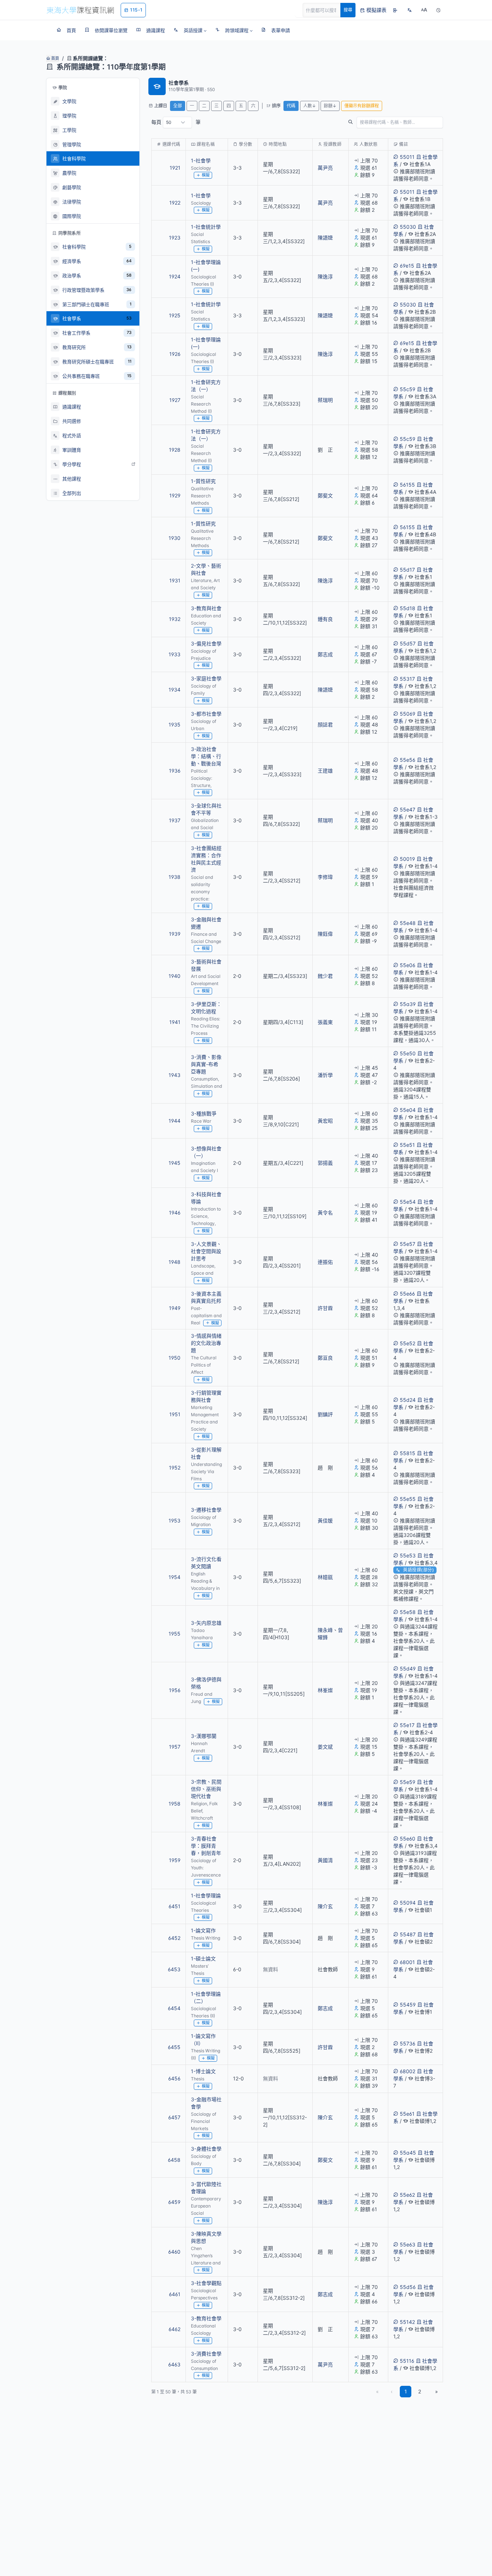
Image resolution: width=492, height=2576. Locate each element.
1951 (175, 1414)
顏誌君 (325, 724)
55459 (408, 2005)
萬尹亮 (325, 168)
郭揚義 (325, 1163)
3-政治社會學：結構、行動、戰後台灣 (206, 756)
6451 (175, 1906)
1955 (175, 1634)
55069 (408, 714)
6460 (174, 2252)
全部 (178, 106)
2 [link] (420, 2391)
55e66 (407, 1294)
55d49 (408, 1669)
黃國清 (325, 1860)
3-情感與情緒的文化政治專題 (206, 1343)
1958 (175, 1804)
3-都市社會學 (206, 714)
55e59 (408, 1782)
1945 (175, 1163)
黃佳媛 (325, 1520)
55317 (407, 679)
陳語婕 (325, 238)
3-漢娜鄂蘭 (204, 1736)
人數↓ (310, 106)
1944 (175, 1121)
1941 (175, 1022)
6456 (174, 2078)
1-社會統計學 (206, 227)
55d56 (408, 2287)
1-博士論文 (203, 2071)
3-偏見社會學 (206, 643)
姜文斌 (325, 1747)
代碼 (291, 106)
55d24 (408, 1400)
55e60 (408, 1839)
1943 (175, 1075)
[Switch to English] (410, 10)
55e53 (408, 1555)
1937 (175, 820)
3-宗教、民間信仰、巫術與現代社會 (206, 1789)
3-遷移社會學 (206, 1510)
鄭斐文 (325, 495)
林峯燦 (325, 1690)
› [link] (433, 182)
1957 (175, 1747)
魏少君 (325, 976)
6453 (174, 1969)
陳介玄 (325, 1906)
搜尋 (348, 10)
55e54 (408, 1202)
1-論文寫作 (203, 1930)
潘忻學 (325, 1075)
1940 (175, 976)
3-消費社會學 (206, 2354)
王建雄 (325, 771)
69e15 (407, 266)
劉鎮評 (325, 1414)
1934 (175, 690)
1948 (175, 1262)
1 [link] (406, 2391)
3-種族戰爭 (204, 1113)
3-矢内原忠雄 (206, 1623)
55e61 (407, 2114)
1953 (175, 1520)
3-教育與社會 (206, 608)
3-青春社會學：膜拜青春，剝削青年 (206, 1846)
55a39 (408, 1004)
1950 (175, 1358)
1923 (175, 238)
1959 (175, 1860)
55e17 (407, 1725)
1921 (175, 168)
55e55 (408, 1499)
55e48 (408, 923)
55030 (408, 227)
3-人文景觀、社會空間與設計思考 (206, 1251)
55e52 (408, 1343)
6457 (174, 2117)
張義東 (325, 1022)
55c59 (408, 389)
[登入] (395, 10)
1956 (175, 1690)
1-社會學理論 (206, 1895)
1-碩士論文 (203, 1958)
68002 (408, 2071)
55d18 (408, 608)
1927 (175, 400)
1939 (175, 934)
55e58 (408, 1612)
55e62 (407, 2195)
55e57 (408, 1244)
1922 (175, 203)
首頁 (55, 58)
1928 (175, 450)
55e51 (407, 1145)
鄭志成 (325, 654)
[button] (190, 30)
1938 (175, 877)
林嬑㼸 (325, 1577)
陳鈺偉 (325, 934)
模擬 (206, 175)
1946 (175, 1213)
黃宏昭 (325, 1121)
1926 (175, 354)
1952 (175, 1468)
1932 (175, 619)
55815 (408, 1453)
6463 (174, 2364)
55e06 (408, 965)
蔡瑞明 (325, 400)
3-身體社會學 (206, 2149)
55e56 (408, 760)
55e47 (408, 810)
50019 (407, 859)
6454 (174, 2008)
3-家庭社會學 (206, 678)
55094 (408, 1903)
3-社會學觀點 (206, 2283)
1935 (175, 724)
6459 (174, 2202)
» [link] (437, 2391)
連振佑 (325, 1262)
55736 (408, 2043)
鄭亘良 (325, 1358)
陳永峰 (325, 1630)
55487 (408, 1934)
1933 (175, 654)
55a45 (408, 2153)
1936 (175, 771)
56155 (407, 485)
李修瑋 (325, 877)
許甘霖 (325, 1308)
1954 (175, 1577)
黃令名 (325, 1213)
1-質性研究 (203, 481)
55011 (407, 157)
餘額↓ (330, 106)
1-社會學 (201, 160)
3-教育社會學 (206, 2318)
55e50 (408, 1053)
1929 (175, 495)
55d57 (408, 643)
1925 (175, 315)
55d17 (407, 570)
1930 (175, 538)
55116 (407, 2361)
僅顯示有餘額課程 (362, 106)
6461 (175, 2294)
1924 (175, 276)
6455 (174, 2047)
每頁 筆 (176, 122)
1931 (175, 580)
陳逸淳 (325, 276)
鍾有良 (325, 619)
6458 (174, 2160)
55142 (407, 2322)
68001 (407, 1962)
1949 (175, 1308)
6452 (174, 1938)
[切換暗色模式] (438, 10)
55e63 (408, 2244)
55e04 (408, 1110)
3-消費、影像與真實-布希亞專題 (206, 1064)
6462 (175, 2329)
